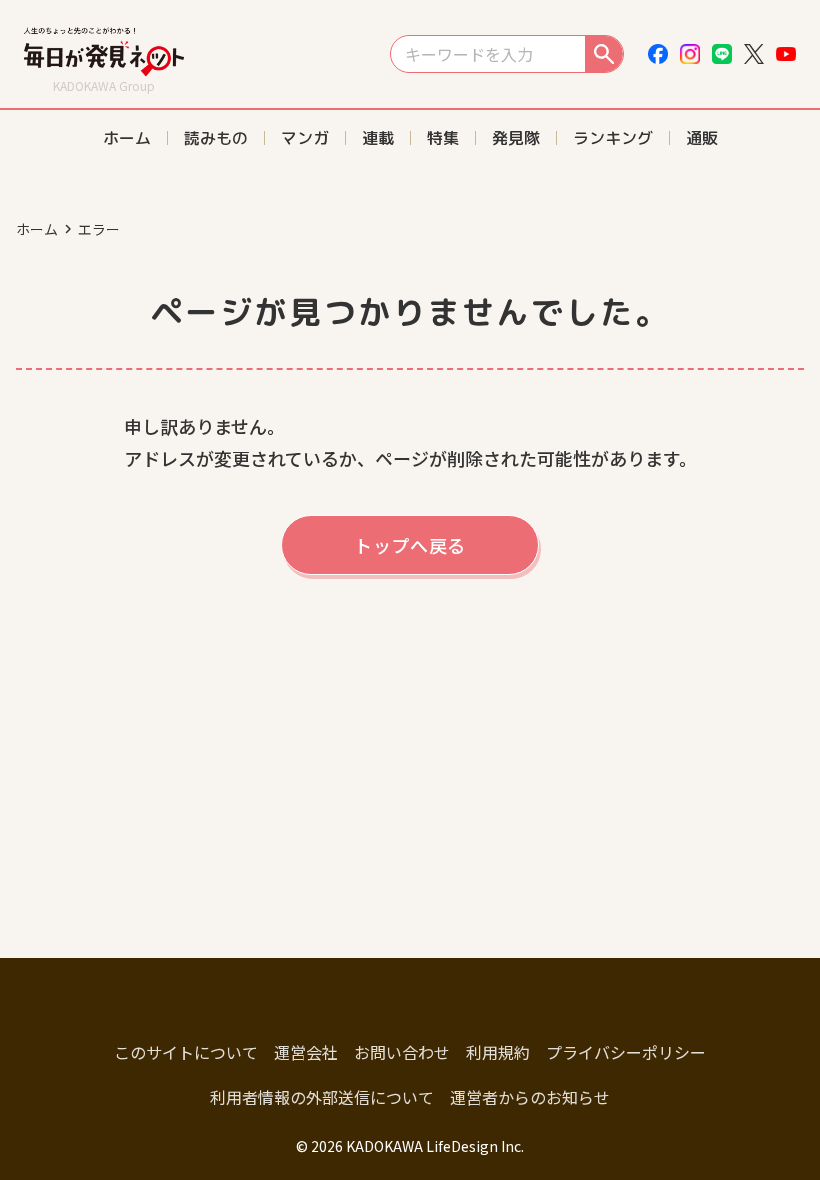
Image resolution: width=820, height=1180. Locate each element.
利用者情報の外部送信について (322, 1097)
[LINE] (722, 54)
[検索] (604, 54)
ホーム (37, 229)
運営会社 (306, 1052)
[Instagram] (690, 54)
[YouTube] (786, 54)
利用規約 (498, 1052)
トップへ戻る (410, 545)
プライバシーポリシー (626, 1052)
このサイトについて (186, 1052)
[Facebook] (658, 54)
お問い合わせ (402, 1052)
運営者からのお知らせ (530, 1097)
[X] (754, 54)
